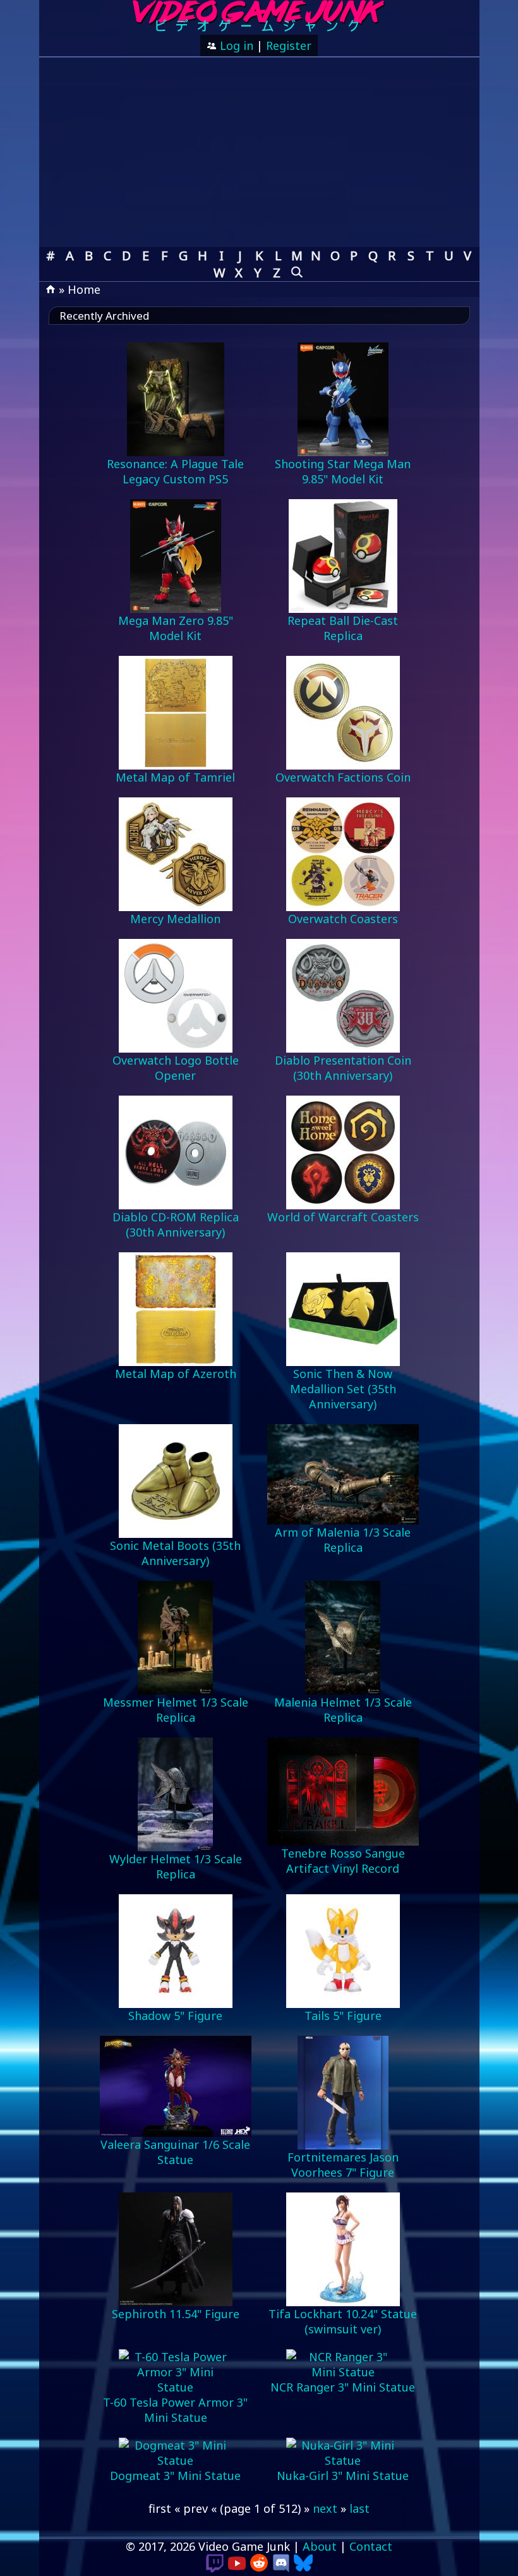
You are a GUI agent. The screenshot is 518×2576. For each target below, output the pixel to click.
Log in (235, 45)
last (359, 2508)
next (325, 2508)
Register (289, 45)
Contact (371, 2546)
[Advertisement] (259, 152)
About (320, 2546)
